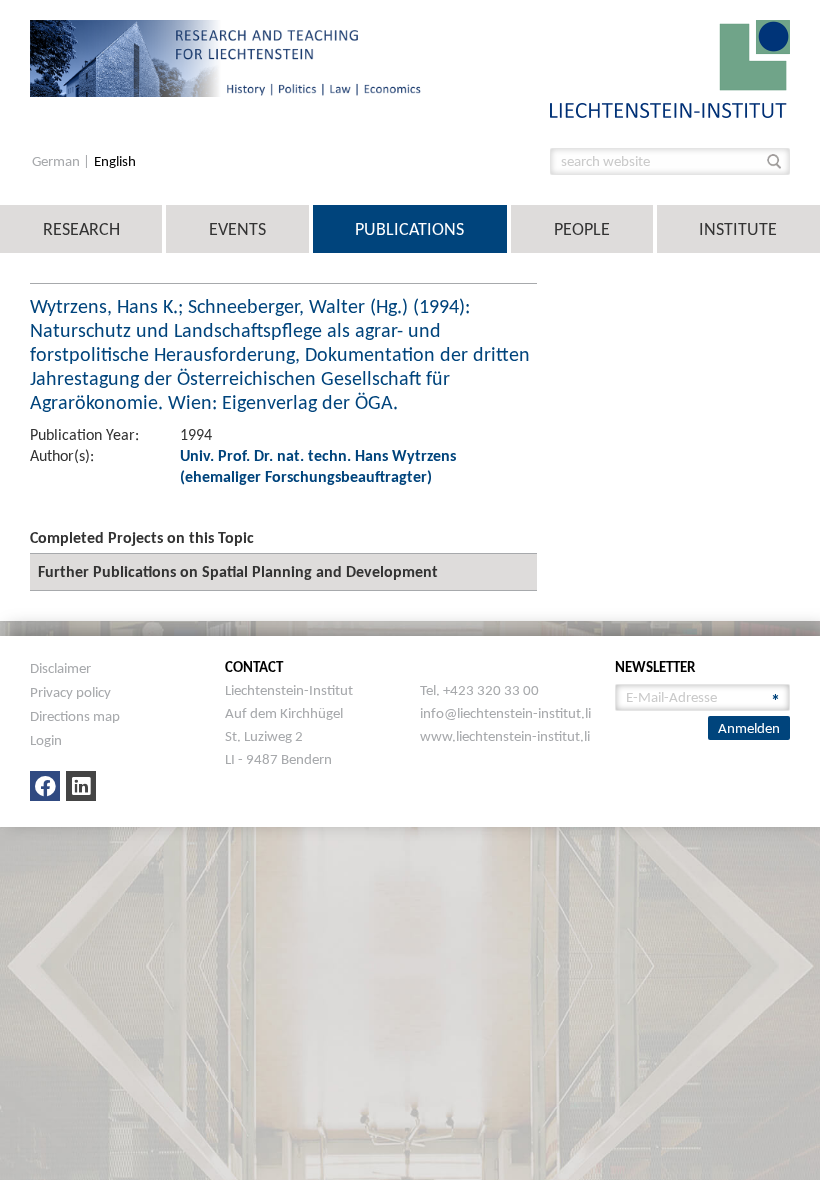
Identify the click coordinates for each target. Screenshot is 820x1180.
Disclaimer (60, 668)
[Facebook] (45, 786)
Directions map (75, 716)
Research (81, 229)
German (57, 161)
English (115, 161)
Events (237, 229)
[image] (670, 67)
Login (46, 740)
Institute (738, 229)
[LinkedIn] (81, 786)
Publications (409, 229)
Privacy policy (70, 692)
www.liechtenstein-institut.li (505, 736)
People (582, 229)
